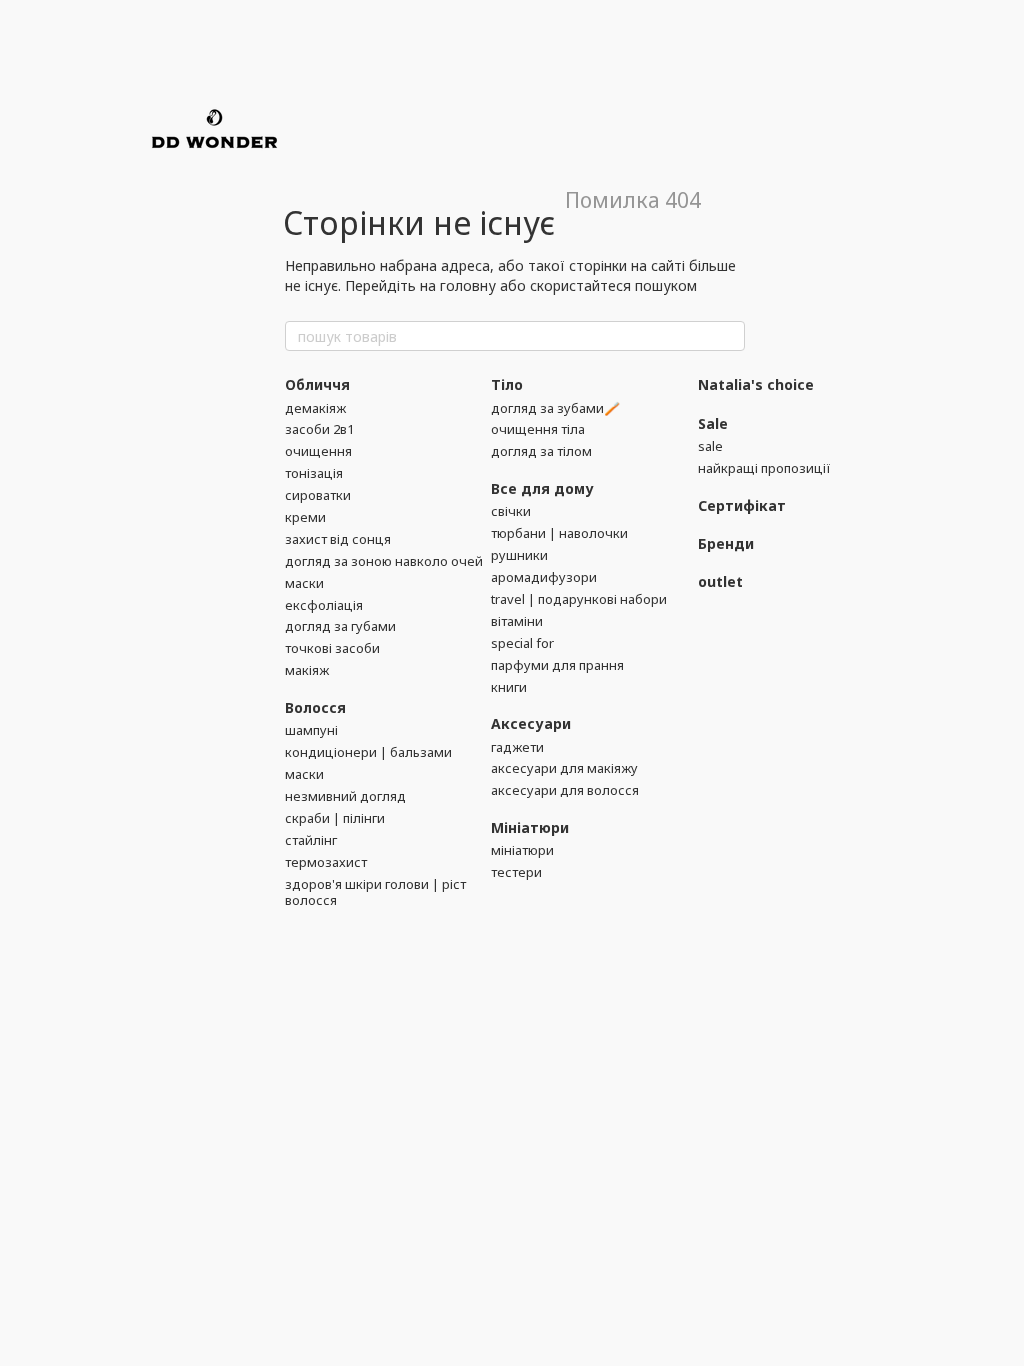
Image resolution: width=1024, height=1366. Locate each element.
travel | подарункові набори (579, 599)
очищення (318, 451)
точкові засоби (332, 648)
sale (710, 446)
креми (305, 517)
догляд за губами (340, 626)
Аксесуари (531, 723)
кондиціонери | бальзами (368, 752)
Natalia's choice (756, 384)
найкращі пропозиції (764, 468)
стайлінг (311, 840)
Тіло (507, 384)
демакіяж (315, 408)
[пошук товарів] (729, 336)
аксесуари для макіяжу (564, 768)
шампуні (311, 730)
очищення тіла (538, 429)
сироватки (318, 495)
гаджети (517, 747)
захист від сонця (338, 539)
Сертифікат (742, 505)
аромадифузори (544, 577)
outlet (720, 581)
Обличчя (317, 384)
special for (522, 643)
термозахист (326, 862)
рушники (519, 555)
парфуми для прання (557, 665)
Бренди (726, 543)
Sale (713, 423)
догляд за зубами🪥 (555, 408)
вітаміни (517, 621)
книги (509, 687)
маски (304, 583)
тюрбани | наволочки (559, 533)
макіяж (307, 670)
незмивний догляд (345, 796)
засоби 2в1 (319, 429)
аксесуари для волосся (565, 790)
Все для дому (542, 488)
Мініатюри (530, 827)
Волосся (315, 707)
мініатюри (522, 850)
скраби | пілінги (335, 818)
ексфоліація (324, 605)
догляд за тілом (541, 451)
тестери (516, 872)
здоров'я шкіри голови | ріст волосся (375, 892)
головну (468, 285)
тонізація (314, 473)
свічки (511, 511)
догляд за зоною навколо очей (384, 561)
